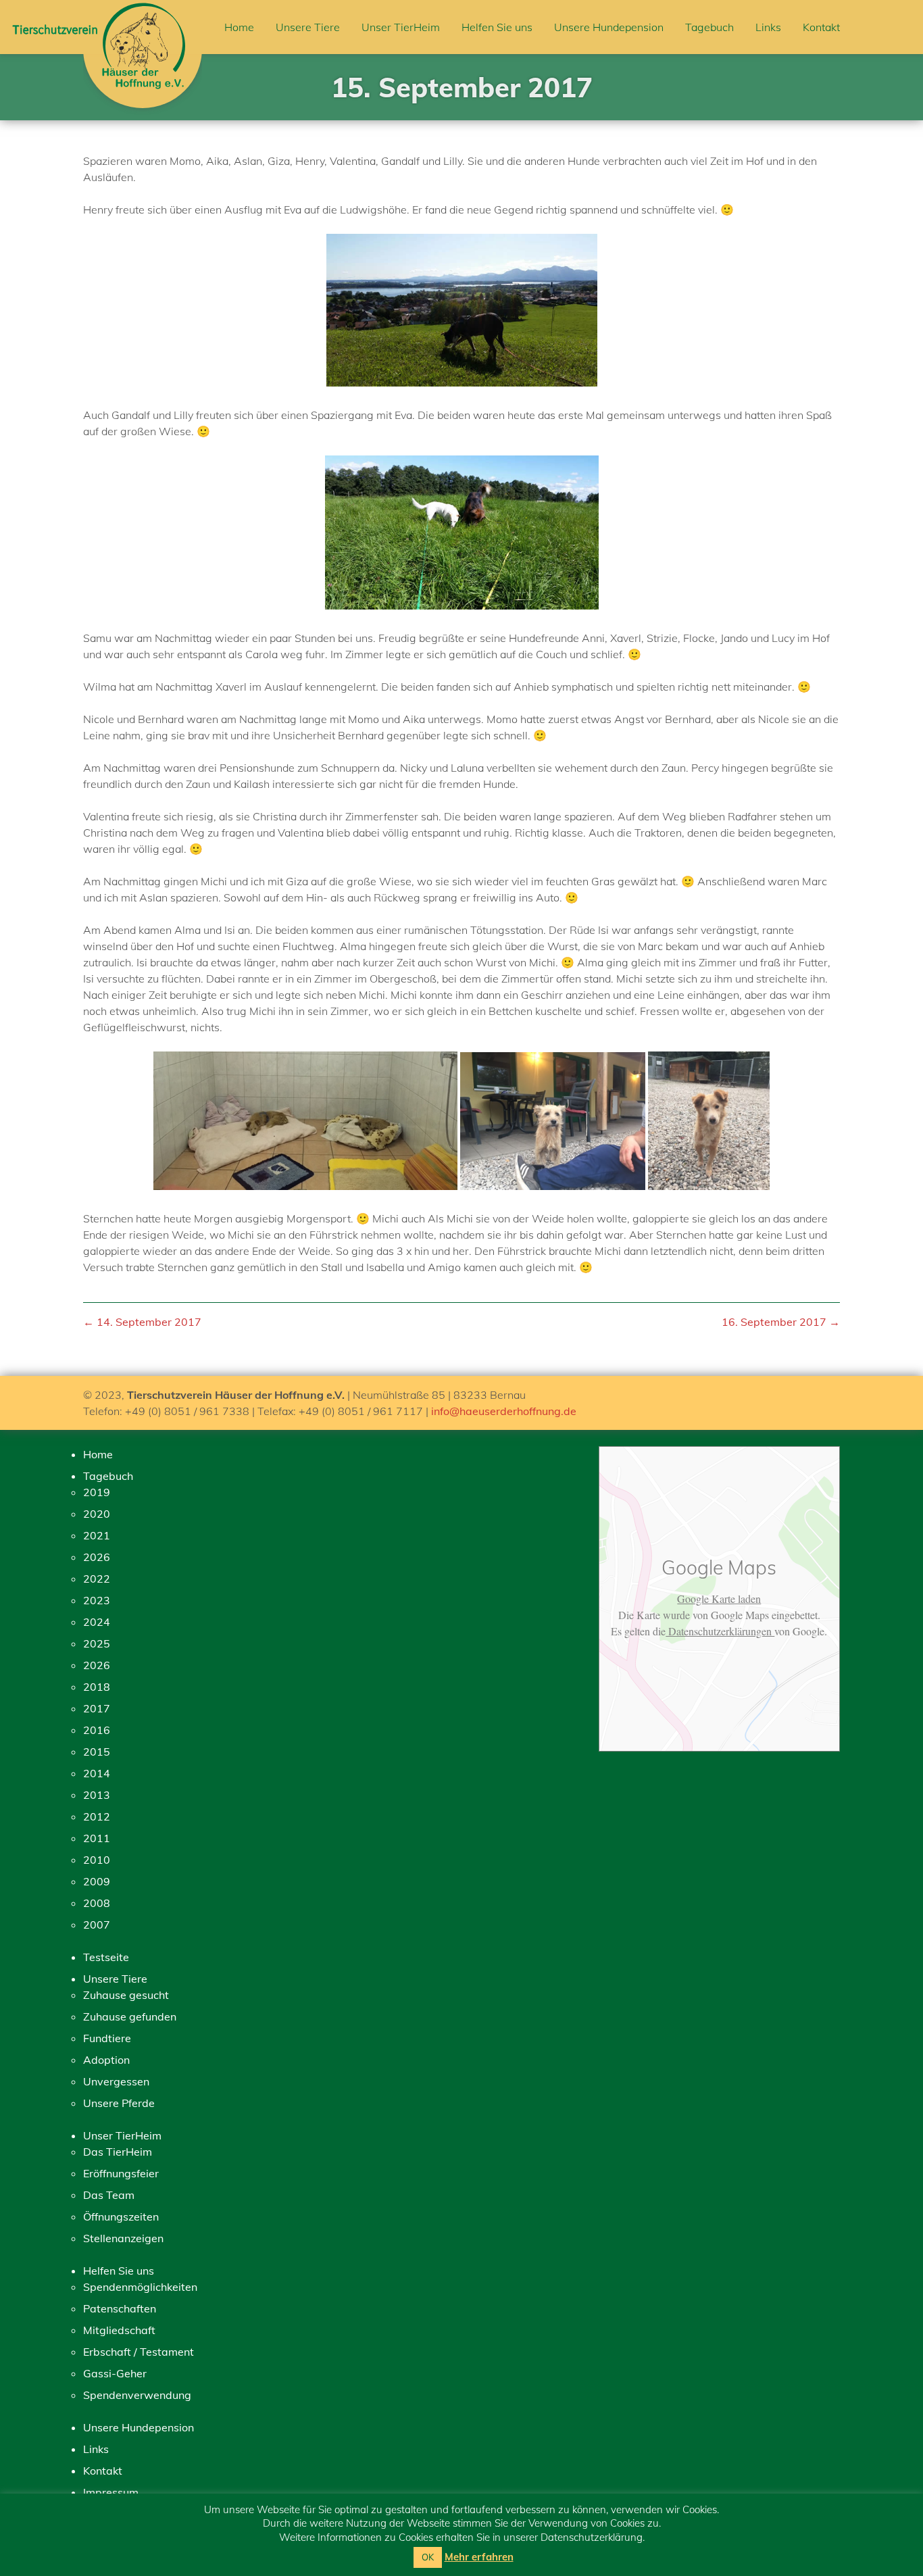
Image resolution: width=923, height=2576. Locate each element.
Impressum (111, 2492)
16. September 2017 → (781, 1322)
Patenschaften (120, 2308)
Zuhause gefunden (130, 2016)
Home (239, 27)
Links (768, 27)
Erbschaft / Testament (139, 2352)
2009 (97, 1881)
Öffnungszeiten (121, 2216)
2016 (97, 1730)
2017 (97, 1708)
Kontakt (821, 27)
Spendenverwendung (137, 2395)
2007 (97, 1925)
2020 (97, 1514)
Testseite (106, 1957)
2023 (97, 1600)
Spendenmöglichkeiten (140, 2287)
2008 (97, 1903)
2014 (97, 1773)
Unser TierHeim (401, 27)
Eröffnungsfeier (121, 2173)
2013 (97, 1795)
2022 (97, 1579)
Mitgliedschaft (119, 2330)
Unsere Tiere (308, 27)
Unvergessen (116, 2081)
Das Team (109, 2195)
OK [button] (428, 2557)
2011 (97, 1838)
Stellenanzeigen (123, 2238)
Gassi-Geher (115, 2373)
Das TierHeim (118, 2152)
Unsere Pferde (119, 2103)
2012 (97, 1816)
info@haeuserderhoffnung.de (504, 1411)
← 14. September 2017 (142, 1322)
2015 (97, 1752)
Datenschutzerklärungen (720, 1631)
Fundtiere (107, 2038)
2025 (97, 1643)
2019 (97, 1492)
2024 (97, 1622)
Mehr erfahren (479, 2557)
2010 (97, 1860)
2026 (97, 1557)
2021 (97, 1535)
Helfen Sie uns (497, 27)
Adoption (106, 2060)
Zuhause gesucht (126, 1995)
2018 (97, 1687)
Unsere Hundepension (609, 27)
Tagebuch (709, 27)
